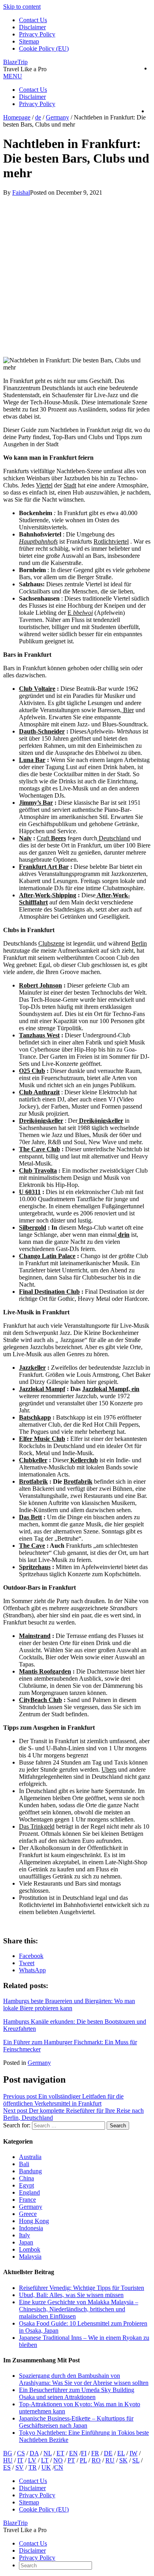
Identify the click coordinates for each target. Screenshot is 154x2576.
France (27, 2200)
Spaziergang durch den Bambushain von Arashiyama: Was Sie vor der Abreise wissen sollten (84, 2379)
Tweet (27, 1963)
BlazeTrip (15, 62)
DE (108, 2453)
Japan (26, 2242)
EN (73, 2453)
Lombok (30, 2249)
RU (110, 2460)
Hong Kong (34, 2221)
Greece (28, 2214)
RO (96, 2460)
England (29, 2192)
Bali (24, 2164)
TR (33, 2467)
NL (48, 2453)
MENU (13, 76)
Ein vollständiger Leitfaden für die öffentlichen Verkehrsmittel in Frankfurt (63, 2100)
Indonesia (31, 2228)
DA (34, 2453)
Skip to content (22, 7)
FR (95, 2453)
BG (8, 2453)
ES (7, 2467)
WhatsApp (32, 1970)
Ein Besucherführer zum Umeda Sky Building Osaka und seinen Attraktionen (77, 2393)
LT (45, 2460)
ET (60, 2453)
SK (123, 2460)
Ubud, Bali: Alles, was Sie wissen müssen (71, 2295)
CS (21, 2453)
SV (20, 2467)
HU (8, 2460)
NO (58, 2460)
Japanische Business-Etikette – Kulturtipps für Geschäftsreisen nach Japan (76, 2422)
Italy (24, 2235)
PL (83, 2460)
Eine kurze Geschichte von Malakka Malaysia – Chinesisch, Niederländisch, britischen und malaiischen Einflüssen (79, 2309)
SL (136, 2460)
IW (133, 2453)
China (26, 2178)
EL (121, 2453)
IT (20, 2460)
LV (32, 2460)
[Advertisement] (77, 273)
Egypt (26, 2185)
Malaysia (30, 2257)
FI (84, 2453)
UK (46, 2467)
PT (71, 2460)
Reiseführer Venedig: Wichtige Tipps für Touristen (82, 2288)
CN (59, 2467)
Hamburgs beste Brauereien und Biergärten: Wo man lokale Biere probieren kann (69, 2005)
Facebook (31, 1956)
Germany (39, 2063)
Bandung (30, 2171)
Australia (30, 2157)
